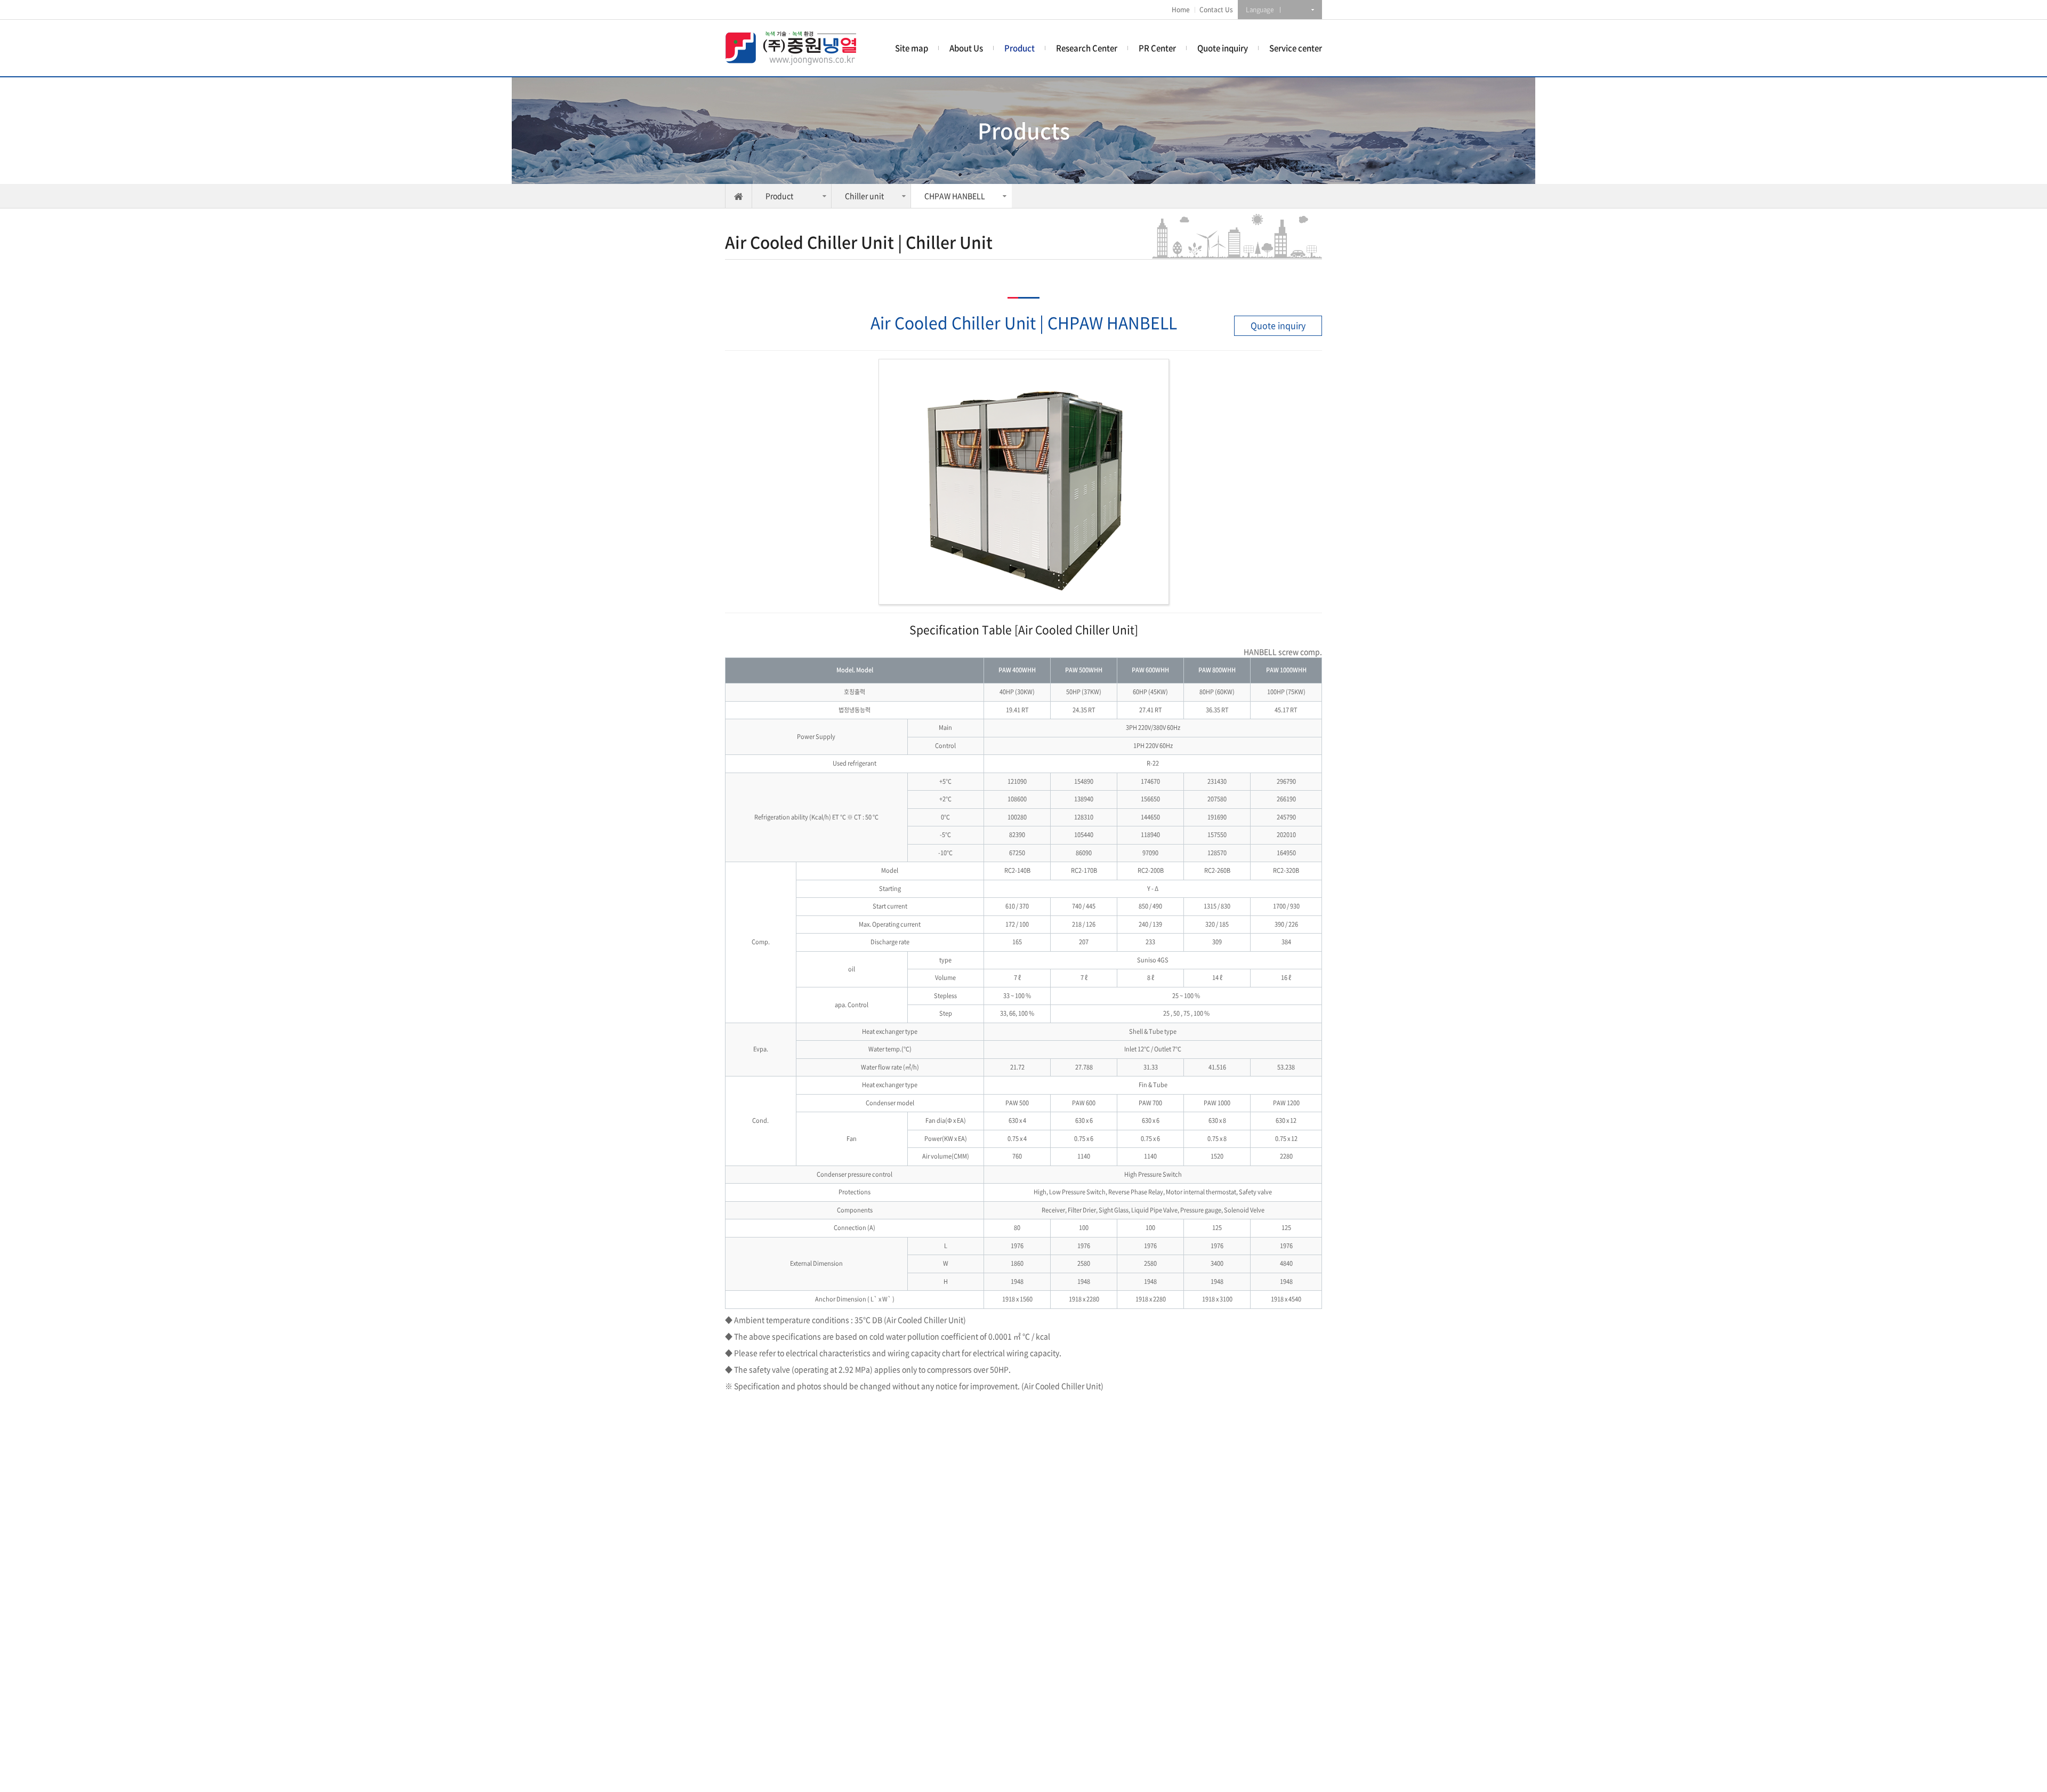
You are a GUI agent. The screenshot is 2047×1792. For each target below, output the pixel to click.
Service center (1296, 48)
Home (1181, 10)
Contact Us (1216, 10)
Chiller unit (864, 196)
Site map (912, 48)
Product (1020, 48)
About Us (966, 48)
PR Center (1157, 48)
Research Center (1087, 48)
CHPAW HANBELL (955, 196)
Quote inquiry (1223, 48)
